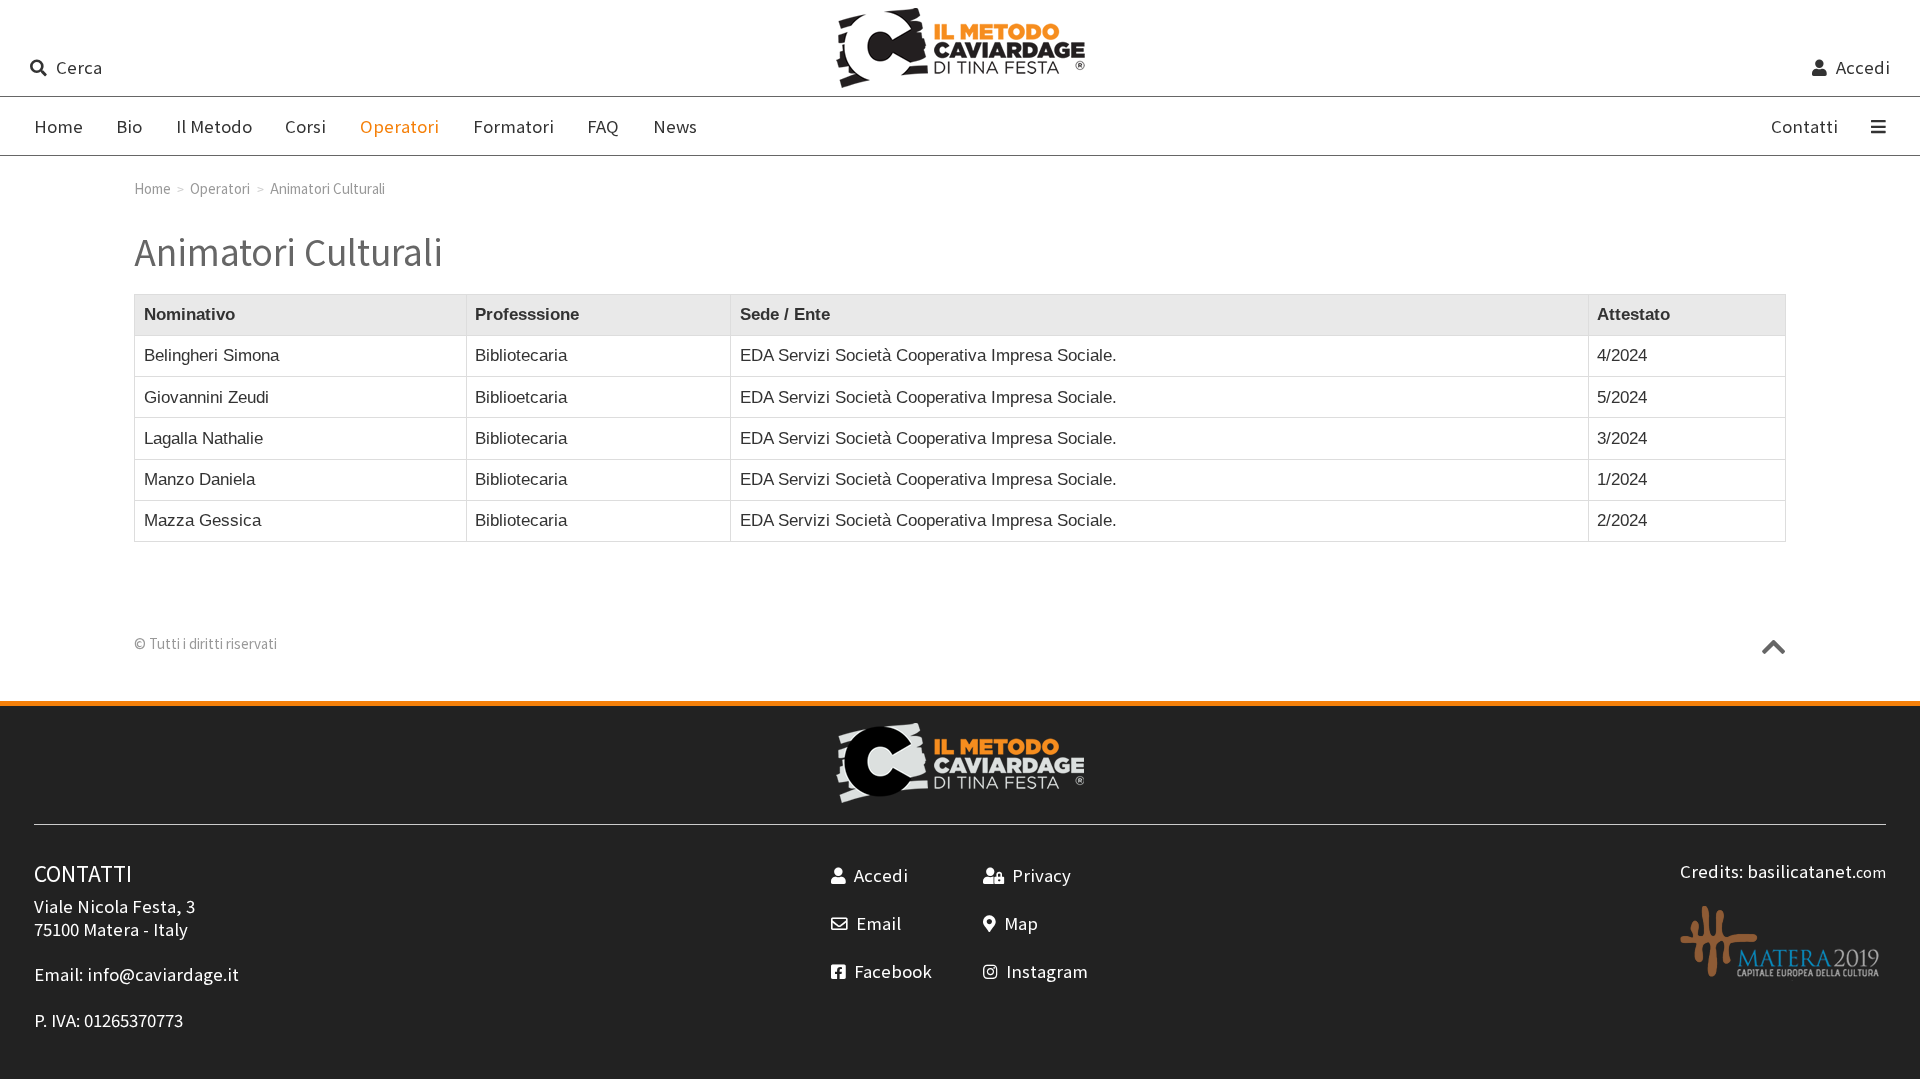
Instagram (1047, 971)
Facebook (893, 971)
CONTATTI (83, 873)
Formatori (513, 126)
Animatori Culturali (327, 188)
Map (1021, 923)
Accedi (1863, 67)
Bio (129, 126)
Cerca (79, 67)
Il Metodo (214, 126)
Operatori (220, 188)
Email (878, 923)
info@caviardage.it (163, 974)
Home (58, 126)
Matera (111, 929)
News (675, 126)
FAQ (603, 126)
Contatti (1804, 126)
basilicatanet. (1816, 871)
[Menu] (1879, 126)
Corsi (305, 126)
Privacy (1041, 875)
